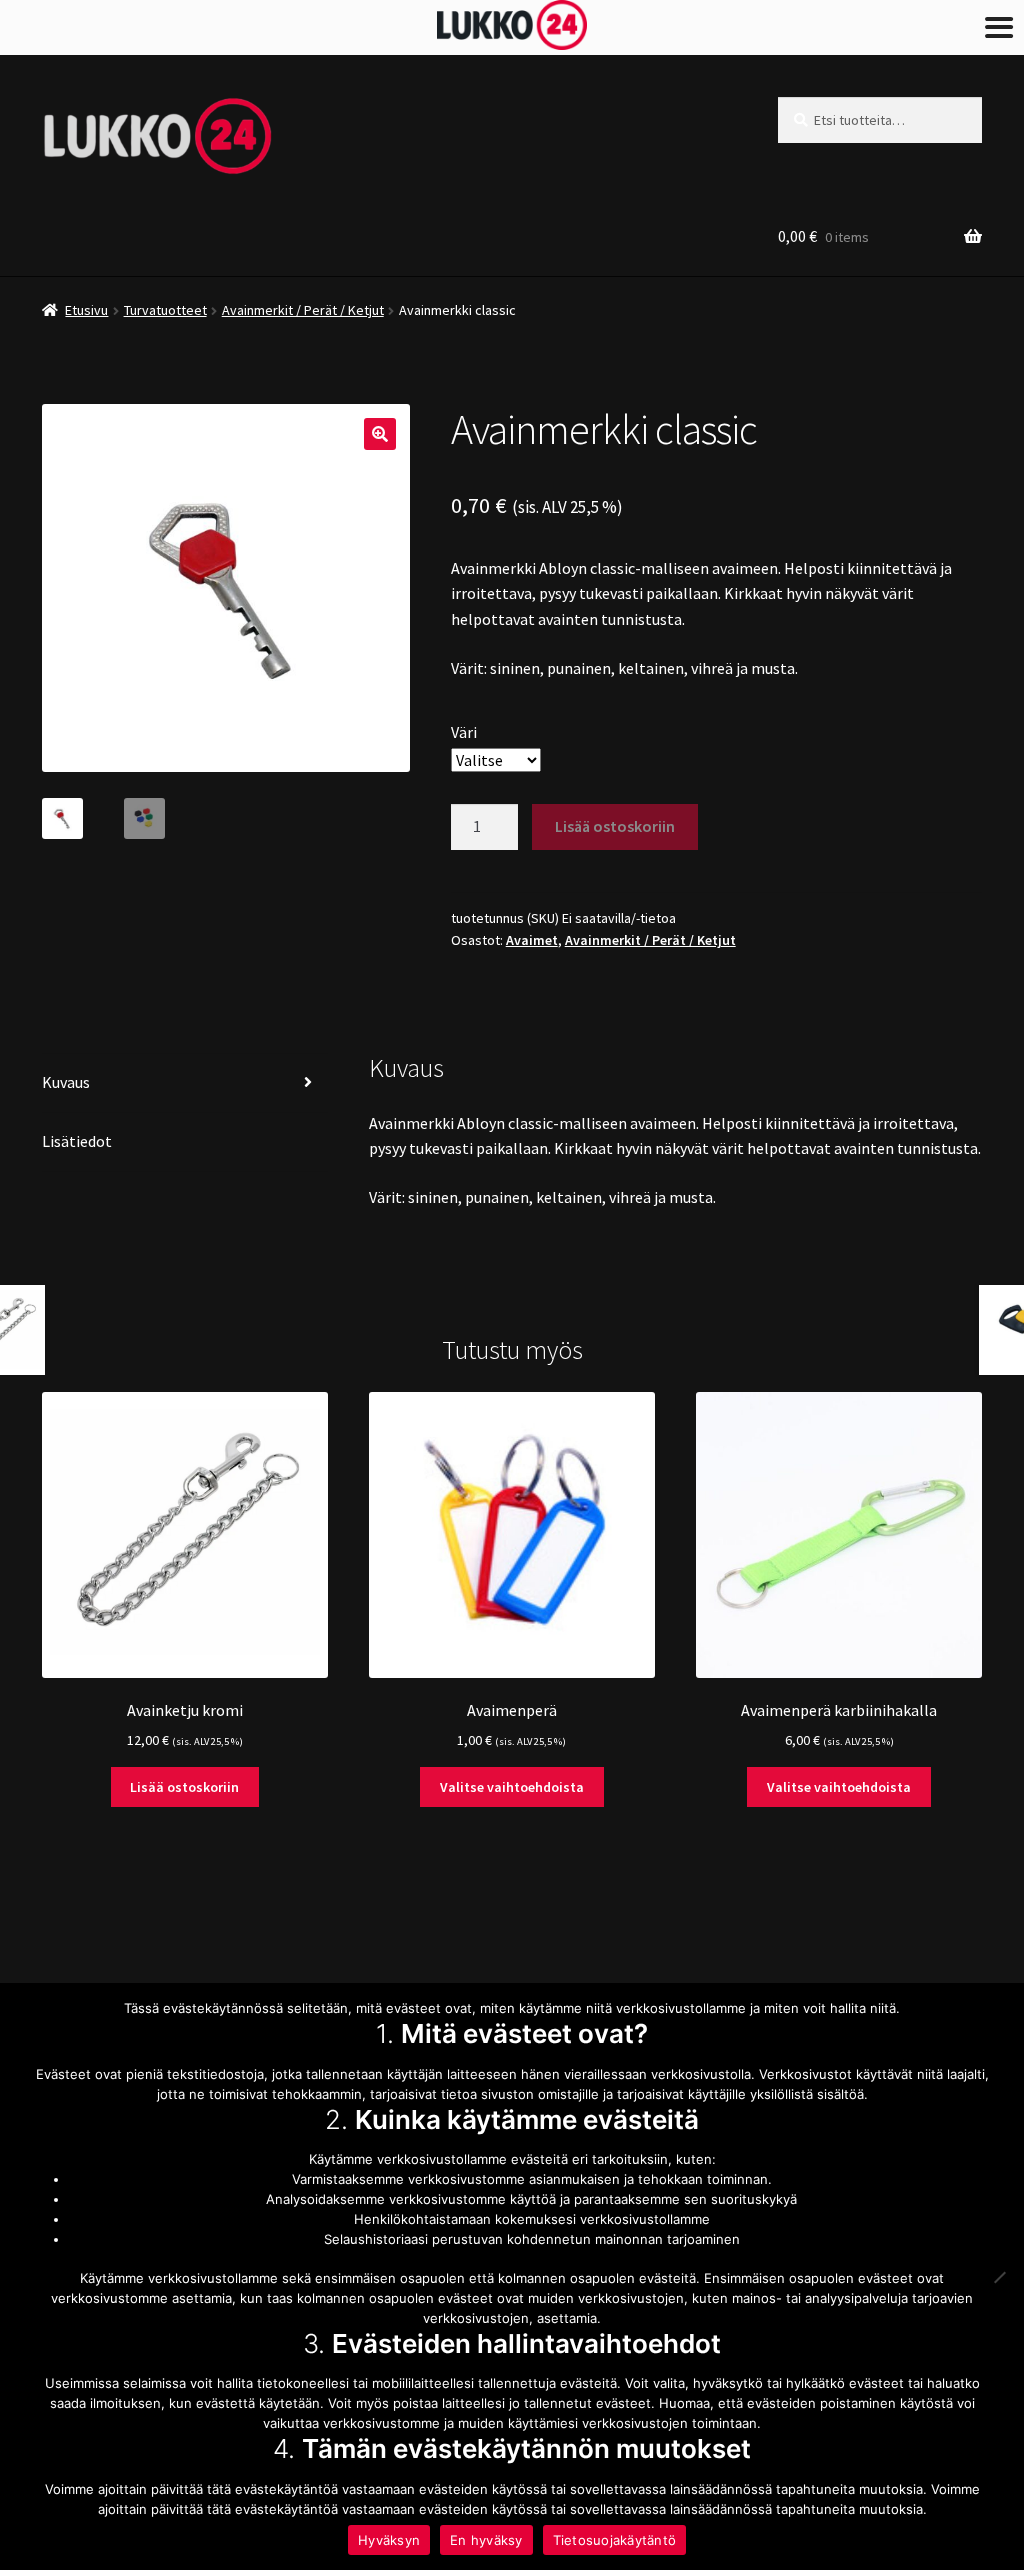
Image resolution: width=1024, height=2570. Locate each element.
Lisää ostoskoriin (615, 826)
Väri (464, 732)
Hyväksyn (389, 2540)
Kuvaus (66, 1082)
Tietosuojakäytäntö (615, 2540)
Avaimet (532, 940)
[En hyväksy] (999, 2277)
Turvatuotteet (165, 310)
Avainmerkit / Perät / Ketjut (303, 310)
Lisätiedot (77, 1141)
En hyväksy (486, 2540)
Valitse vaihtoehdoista (512, 1787)
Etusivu (86, 310)
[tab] (185, 1083)
